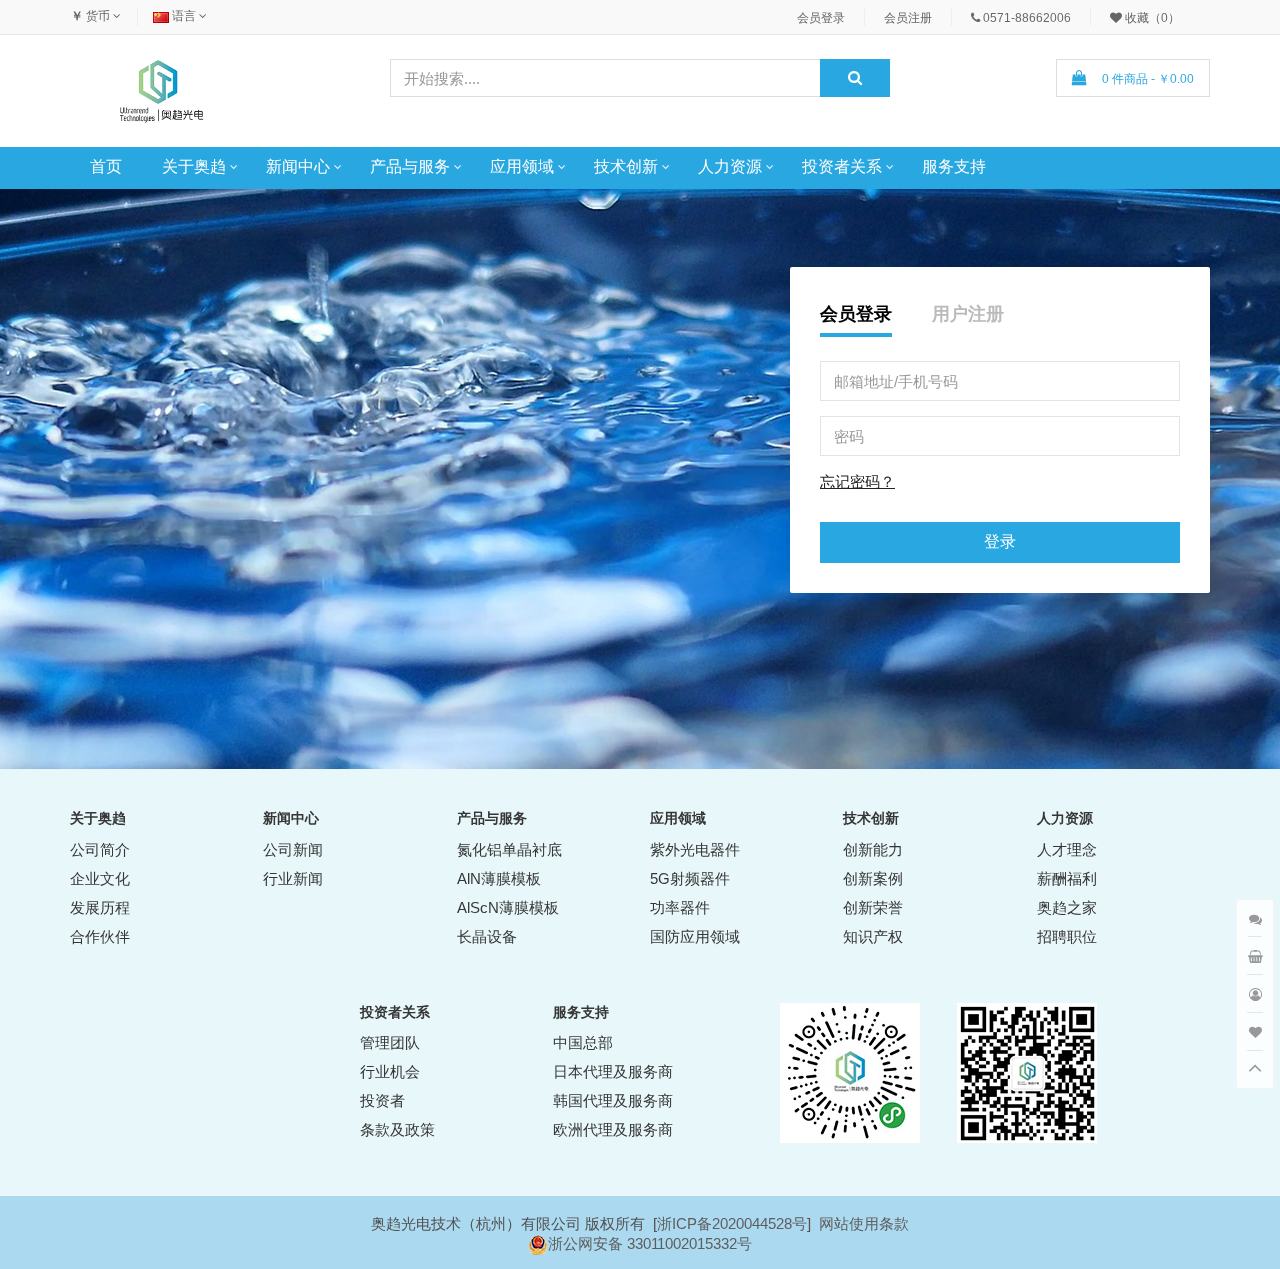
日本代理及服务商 (613, 1071)
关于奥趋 (194, 166)
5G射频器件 (690, 878)
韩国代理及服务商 (613, 1100)
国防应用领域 (695, 936)
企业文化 (100, 878)
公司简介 (100, 849)
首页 (106, 166)
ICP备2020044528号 (739, 1223)
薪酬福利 (1067, 878)
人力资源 (730, 166)
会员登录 (856, 314)
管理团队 (390, 1042)
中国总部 (583, 1042)
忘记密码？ (857, 481)
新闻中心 (298, 166)
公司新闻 (293, 849)
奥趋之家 (1067, 907)
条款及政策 (397, 1129)
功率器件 (680, 907)
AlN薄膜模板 (499, 878)
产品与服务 (410, 166)
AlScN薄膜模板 (508, 907)
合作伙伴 (100, 936)
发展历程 (100, 907)
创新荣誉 (873, 907)
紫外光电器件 (695, 849)
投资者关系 (842, 166)
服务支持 (954, 166)
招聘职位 (1067, 936)
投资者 (382, 1100)
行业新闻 (293, 878)
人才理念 (1067, 849)
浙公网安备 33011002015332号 (650, 1243)
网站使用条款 (864, 1223)
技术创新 (626, 166)
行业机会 (390, 1071)
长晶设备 (487, 936)
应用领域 (522, 166)
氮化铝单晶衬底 (509, 849)
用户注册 (968, 314)
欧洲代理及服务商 (613, 1129)
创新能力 (873, 849)
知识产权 (873, 936)
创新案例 (873, 878)
